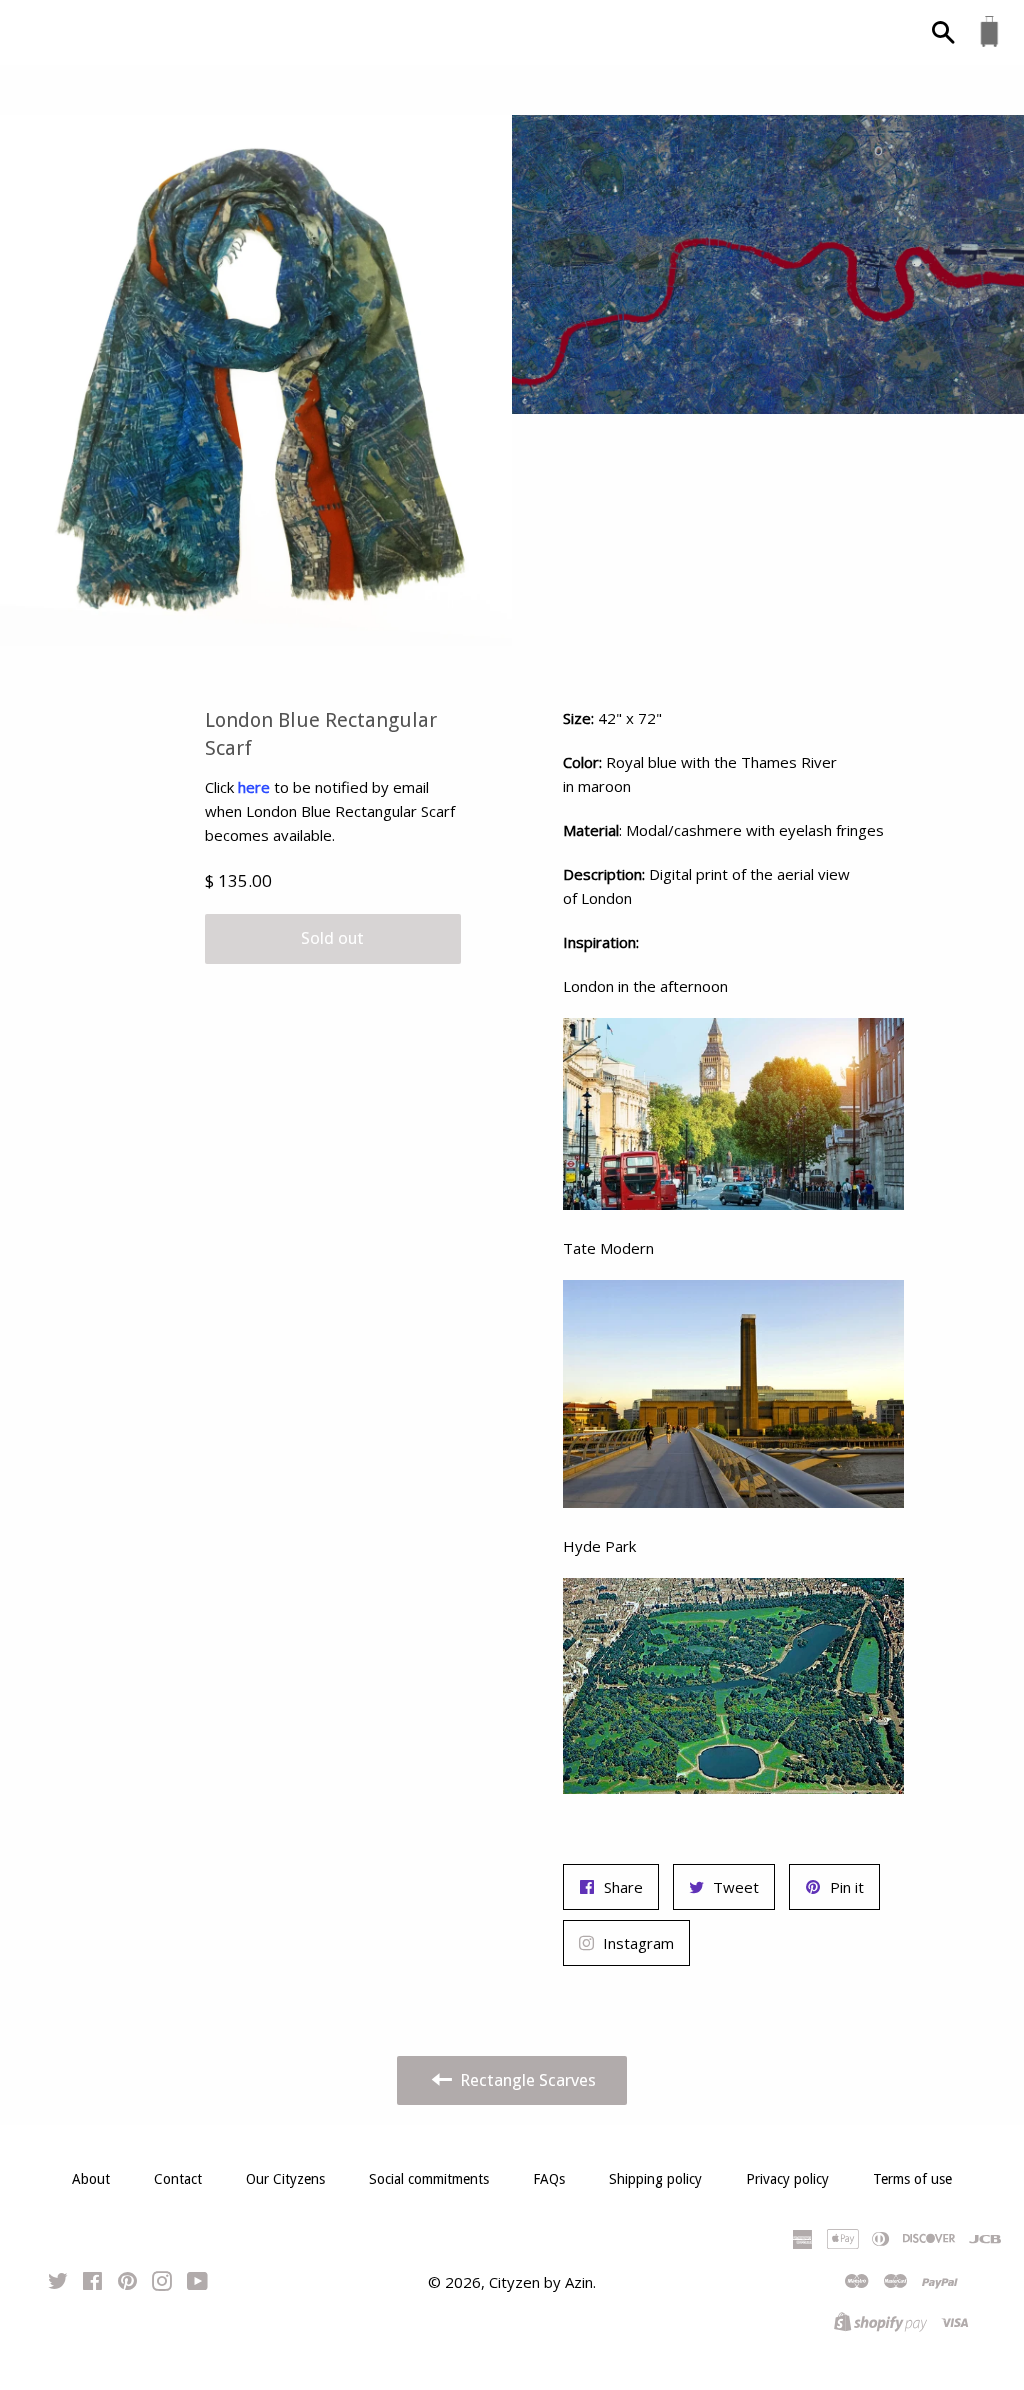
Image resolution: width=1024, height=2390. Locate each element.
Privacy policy (787, 2179)
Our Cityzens (285, 2179)
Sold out (332, 938)
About (91, 2179)
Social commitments (429, 2179)
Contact (178, 2179)
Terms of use (912, 2179)
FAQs (549, 2179)
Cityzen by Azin (541, 2282)
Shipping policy (655, 2179)
